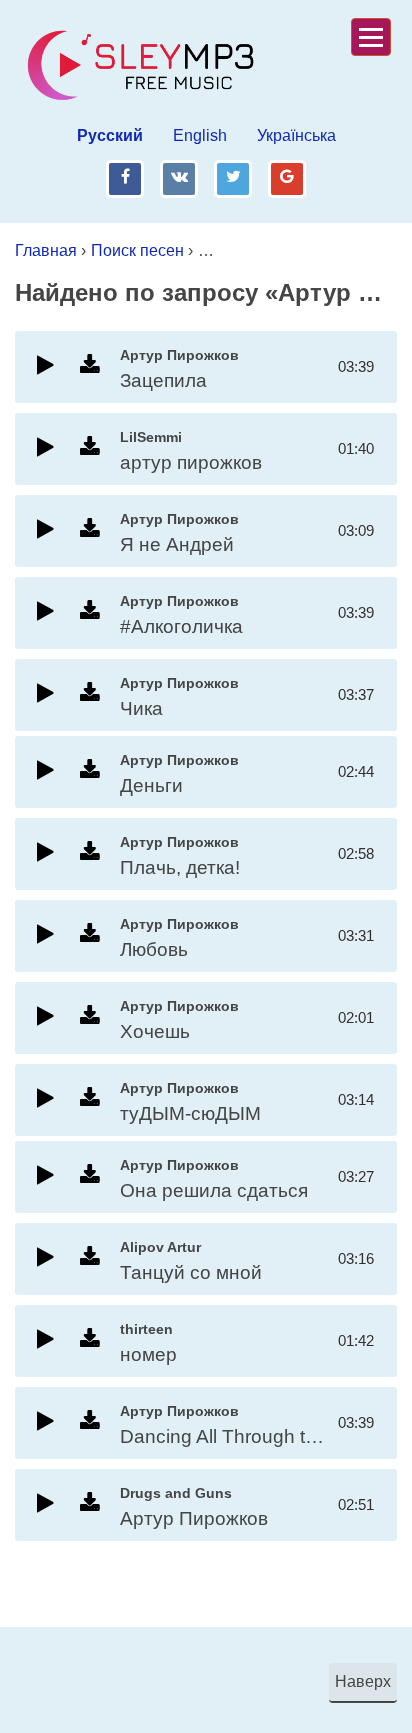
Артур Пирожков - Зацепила (302, 250)
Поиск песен (137, 250)
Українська (296, 135)
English (200, 135)
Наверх (363, 1681)
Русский (110, 135)
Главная (46, 250)
